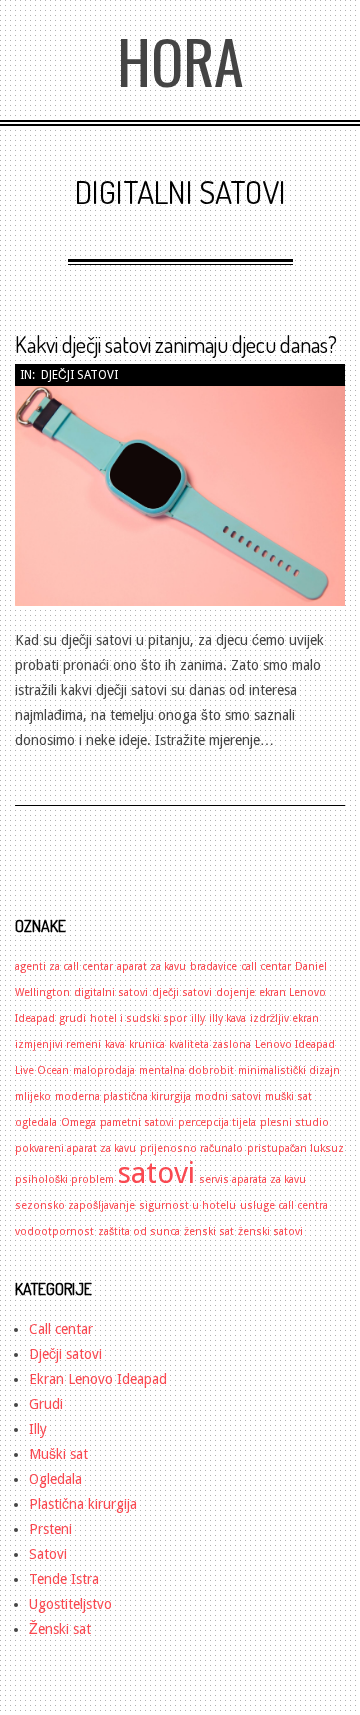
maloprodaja (104, 1070)
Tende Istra (64, 1579)
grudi (72, 1018)
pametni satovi (137, 1122)
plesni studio (294, 1122)
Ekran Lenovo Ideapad (98, 1379)
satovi (156, 1173)
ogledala (36, 1122)
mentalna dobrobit (186, 1070)
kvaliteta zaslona (210, 1044)
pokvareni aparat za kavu (75, 1148)
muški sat (288, 1096)
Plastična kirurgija (83, 1504)
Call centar (61, 1329)
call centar (266, 966)
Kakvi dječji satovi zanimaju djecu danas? (176, 344)
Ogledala (55, 1479)
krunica (147, 1044)
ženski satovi (270, 1231)
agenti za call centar (64, 966)
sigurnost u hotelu (187, 1205)
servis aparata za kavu (252, 1179)
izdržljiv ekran (284, 1018)
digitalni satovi (111, 992)
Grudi (46, 1404)
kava (115, 1044)
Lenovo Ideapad (295, 1044)
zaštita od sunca (139, 1231)
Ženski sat (60, 1629)
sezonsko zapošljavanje (75, 1205)
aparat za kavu (151, 966)
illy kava (227, 1018)
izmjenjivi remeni (58, 1044)
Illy (38, 1429)
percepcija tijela (217, 1122)
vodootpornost (54, 1231)
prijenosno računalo (191, 1148)
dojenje (235, 992)
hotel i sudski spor (138, 1018)
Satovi (48, 1554)
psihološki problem (64, 1179)
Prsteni (50, 1529)
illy (198, 1018)
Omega (78, 1122)
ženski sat (209, 1231)
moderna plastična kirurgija (123, 1096)
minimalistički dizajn (289, 1070)
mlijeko (33, 1096)
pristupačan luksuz (295, 1148)
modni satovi (228, 1096)
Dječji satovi (79, 375)
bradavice (213, 966)
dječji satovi (182, 992)
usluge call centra (284, 1205)
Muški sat (58, 1454)
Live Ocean (42, 1070)
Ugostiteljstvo (70, 1604)
